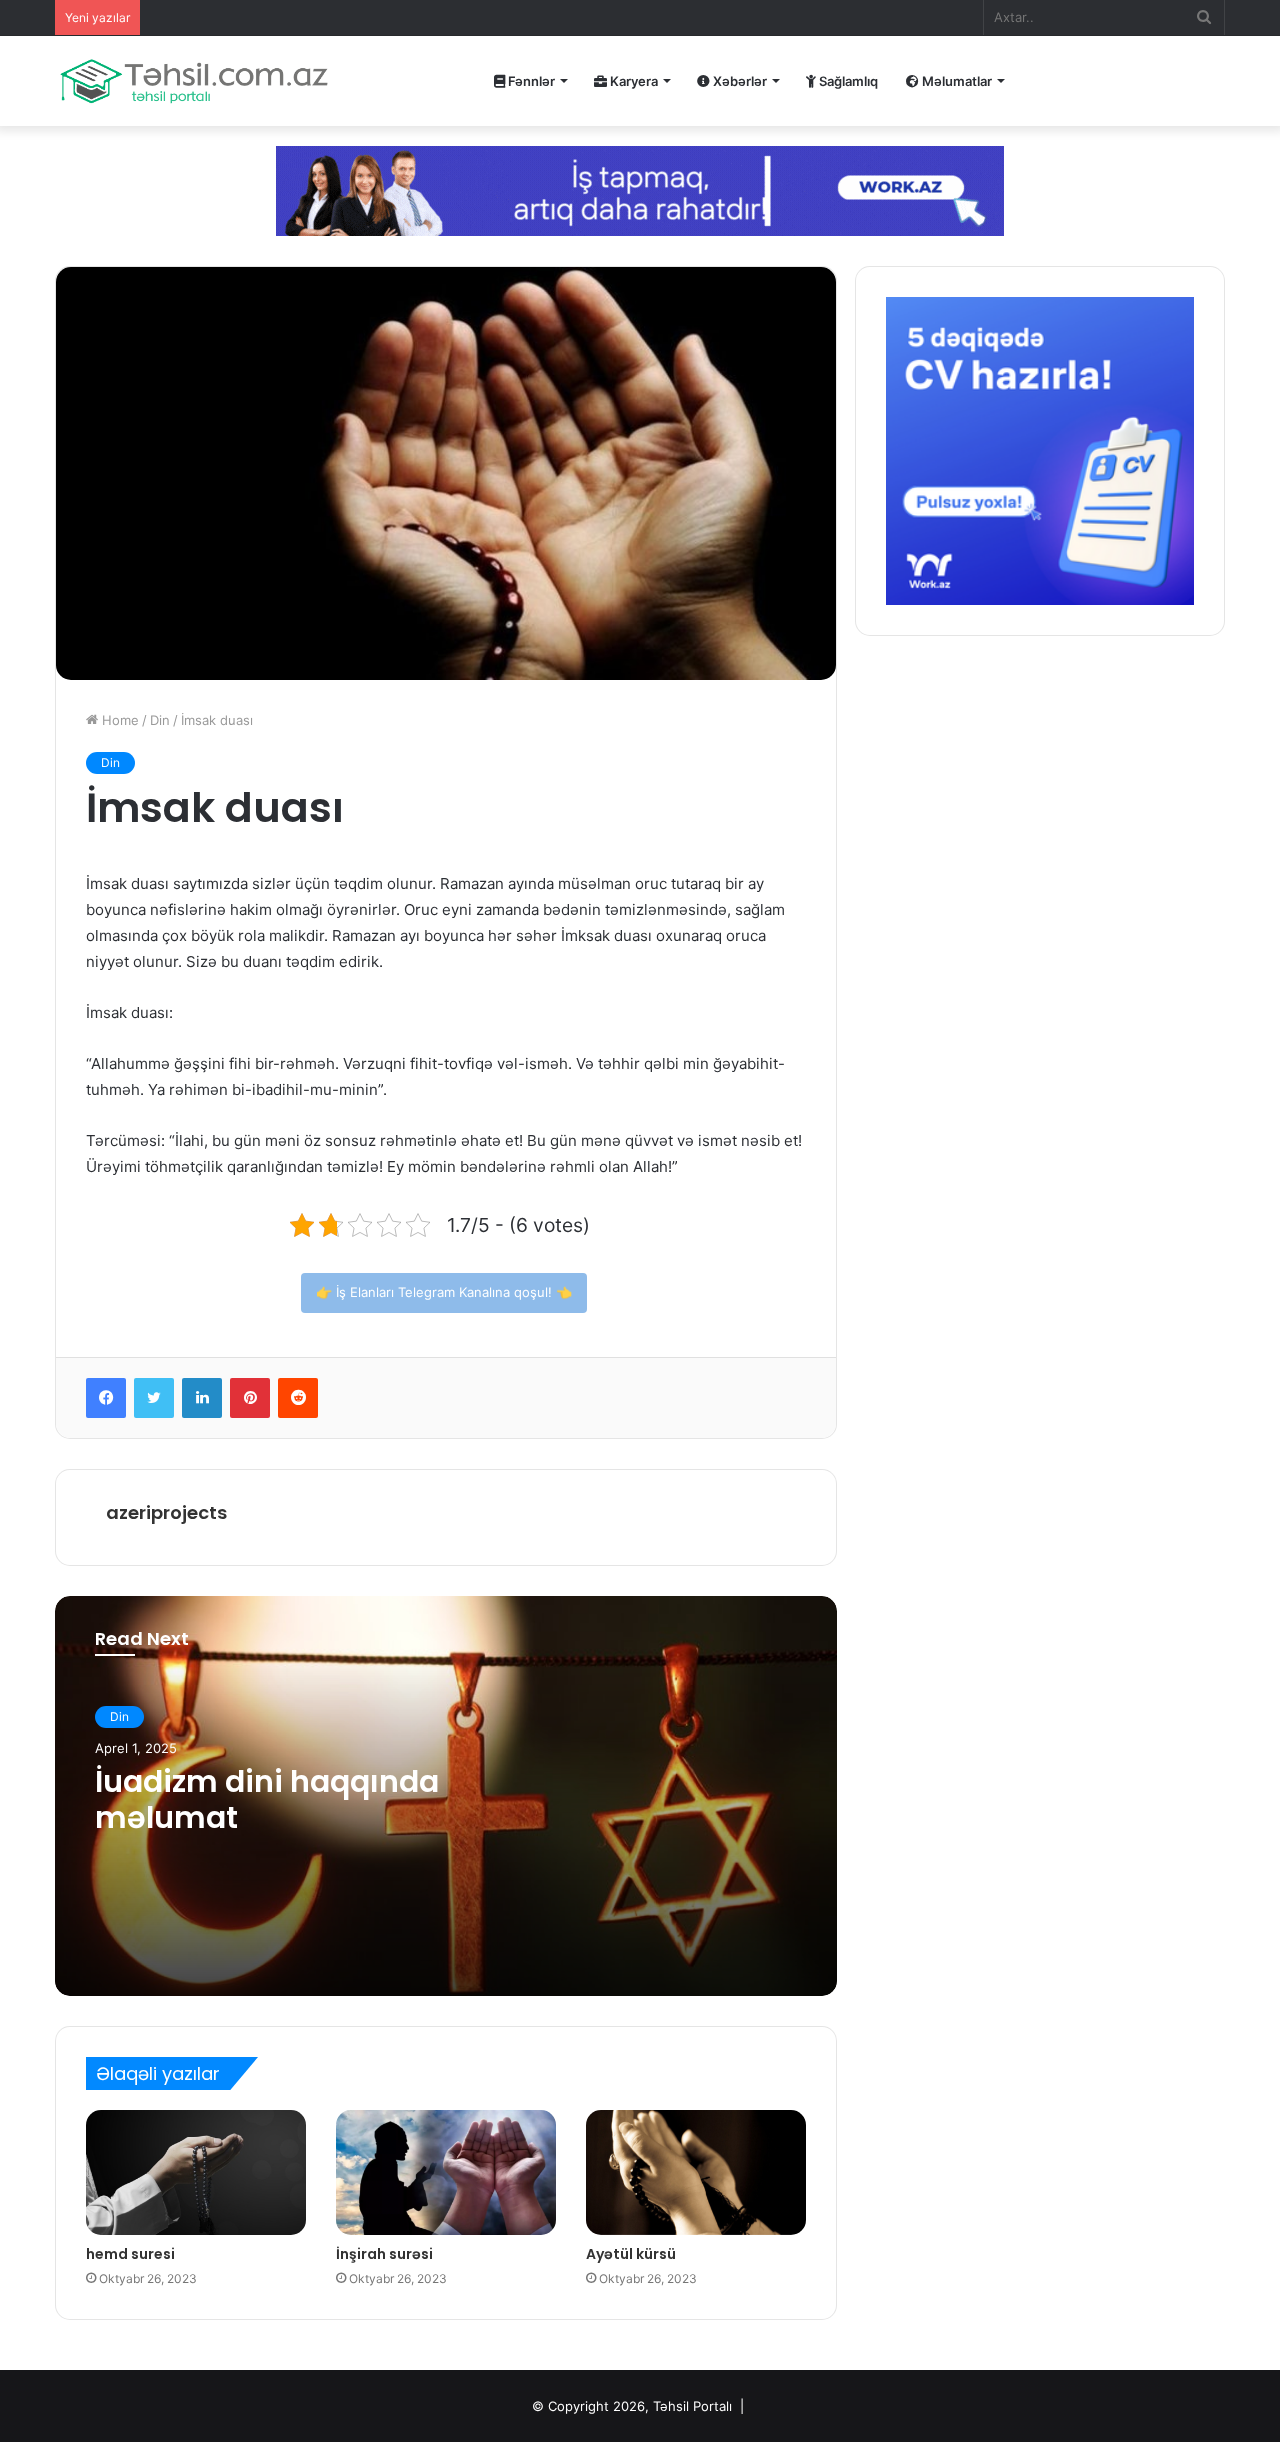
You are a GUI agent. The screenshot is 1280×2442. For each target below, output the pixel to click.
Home (118, 720)
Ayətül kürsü (631, 2254)
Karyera (632, 81)
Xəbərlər (738, 81)
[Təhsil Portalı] (194, 81)
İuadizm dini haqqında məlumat (267, 1799)
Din (160, 720)
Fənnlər (530, 81)
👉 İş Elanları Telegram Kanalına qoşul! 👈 (444, 1292)
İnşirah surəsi (384, 2254)
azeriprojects (166, 1512)
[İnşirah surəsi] (446, 2172)
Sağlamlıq (847, 81)
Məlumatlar (955, 81)
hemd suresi (130, 2254)
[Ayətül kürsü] (696, 2172)
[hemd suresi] (196, 2172)
